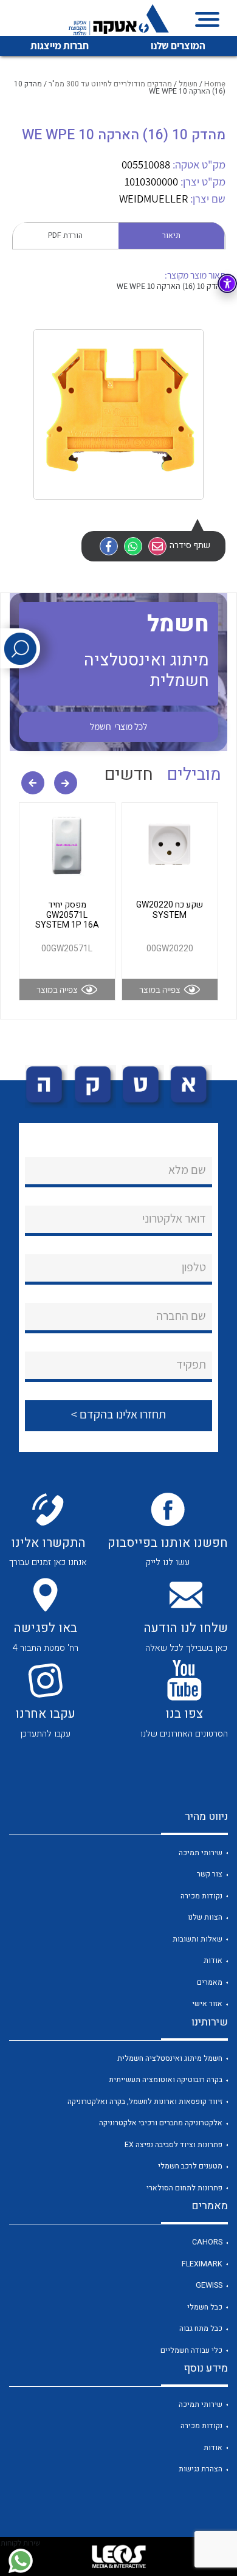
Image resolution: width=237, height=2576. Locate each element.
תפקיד (191, 1364)
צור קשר (210, 1874)
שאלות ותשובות (197, 1939)
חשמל (188, 84)
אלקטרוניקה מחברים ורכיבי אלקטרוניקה (161, 2123)
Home (215, 84)
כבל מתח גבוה (201, 2328)
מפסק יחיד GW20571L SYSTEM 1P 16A (67, 915)
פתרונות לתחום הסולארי (184, 2188)
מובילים (194, 775)
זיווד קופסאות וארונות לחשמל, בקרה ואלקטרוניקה (145, 2102)
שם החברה (181, 1316)
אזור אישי (207, 2004)
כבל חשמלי (205, 2307)
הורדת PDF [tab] (65, 235)
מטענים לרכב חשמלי (190, 2166)
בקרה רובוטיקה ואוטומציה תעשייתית (166, 2080)
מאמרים (210, 1982)
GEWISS (209, 2285)
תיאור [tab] (171, 235)
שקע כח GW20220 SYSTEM (170, 910)
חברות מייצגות (60, 46)
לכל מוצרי (118, 726)
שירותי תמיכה (201, 1853)
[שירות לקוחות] (20, 2561)
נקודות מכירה (201, 1896)
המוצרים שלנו (178, 46)
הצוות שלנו (205, 1917)
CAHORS (207, 2242)
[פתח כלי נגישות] (227, 283)
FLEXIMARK (202, 2264)
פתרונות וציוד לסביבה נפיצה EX (173, 2145)
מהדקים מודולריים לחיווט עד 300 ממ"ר (110, 84)
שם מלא (187, 1170)
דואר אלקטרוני (174, 1218)
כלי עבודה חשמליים (191, 2350)
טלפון (194, 1267)
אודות (213, 1960)
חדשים (129, 775)
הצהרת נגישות (201, 2469)
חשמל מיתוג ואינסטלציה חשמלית (170, 2058)
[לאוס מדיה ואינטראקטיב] (118, 2557)
